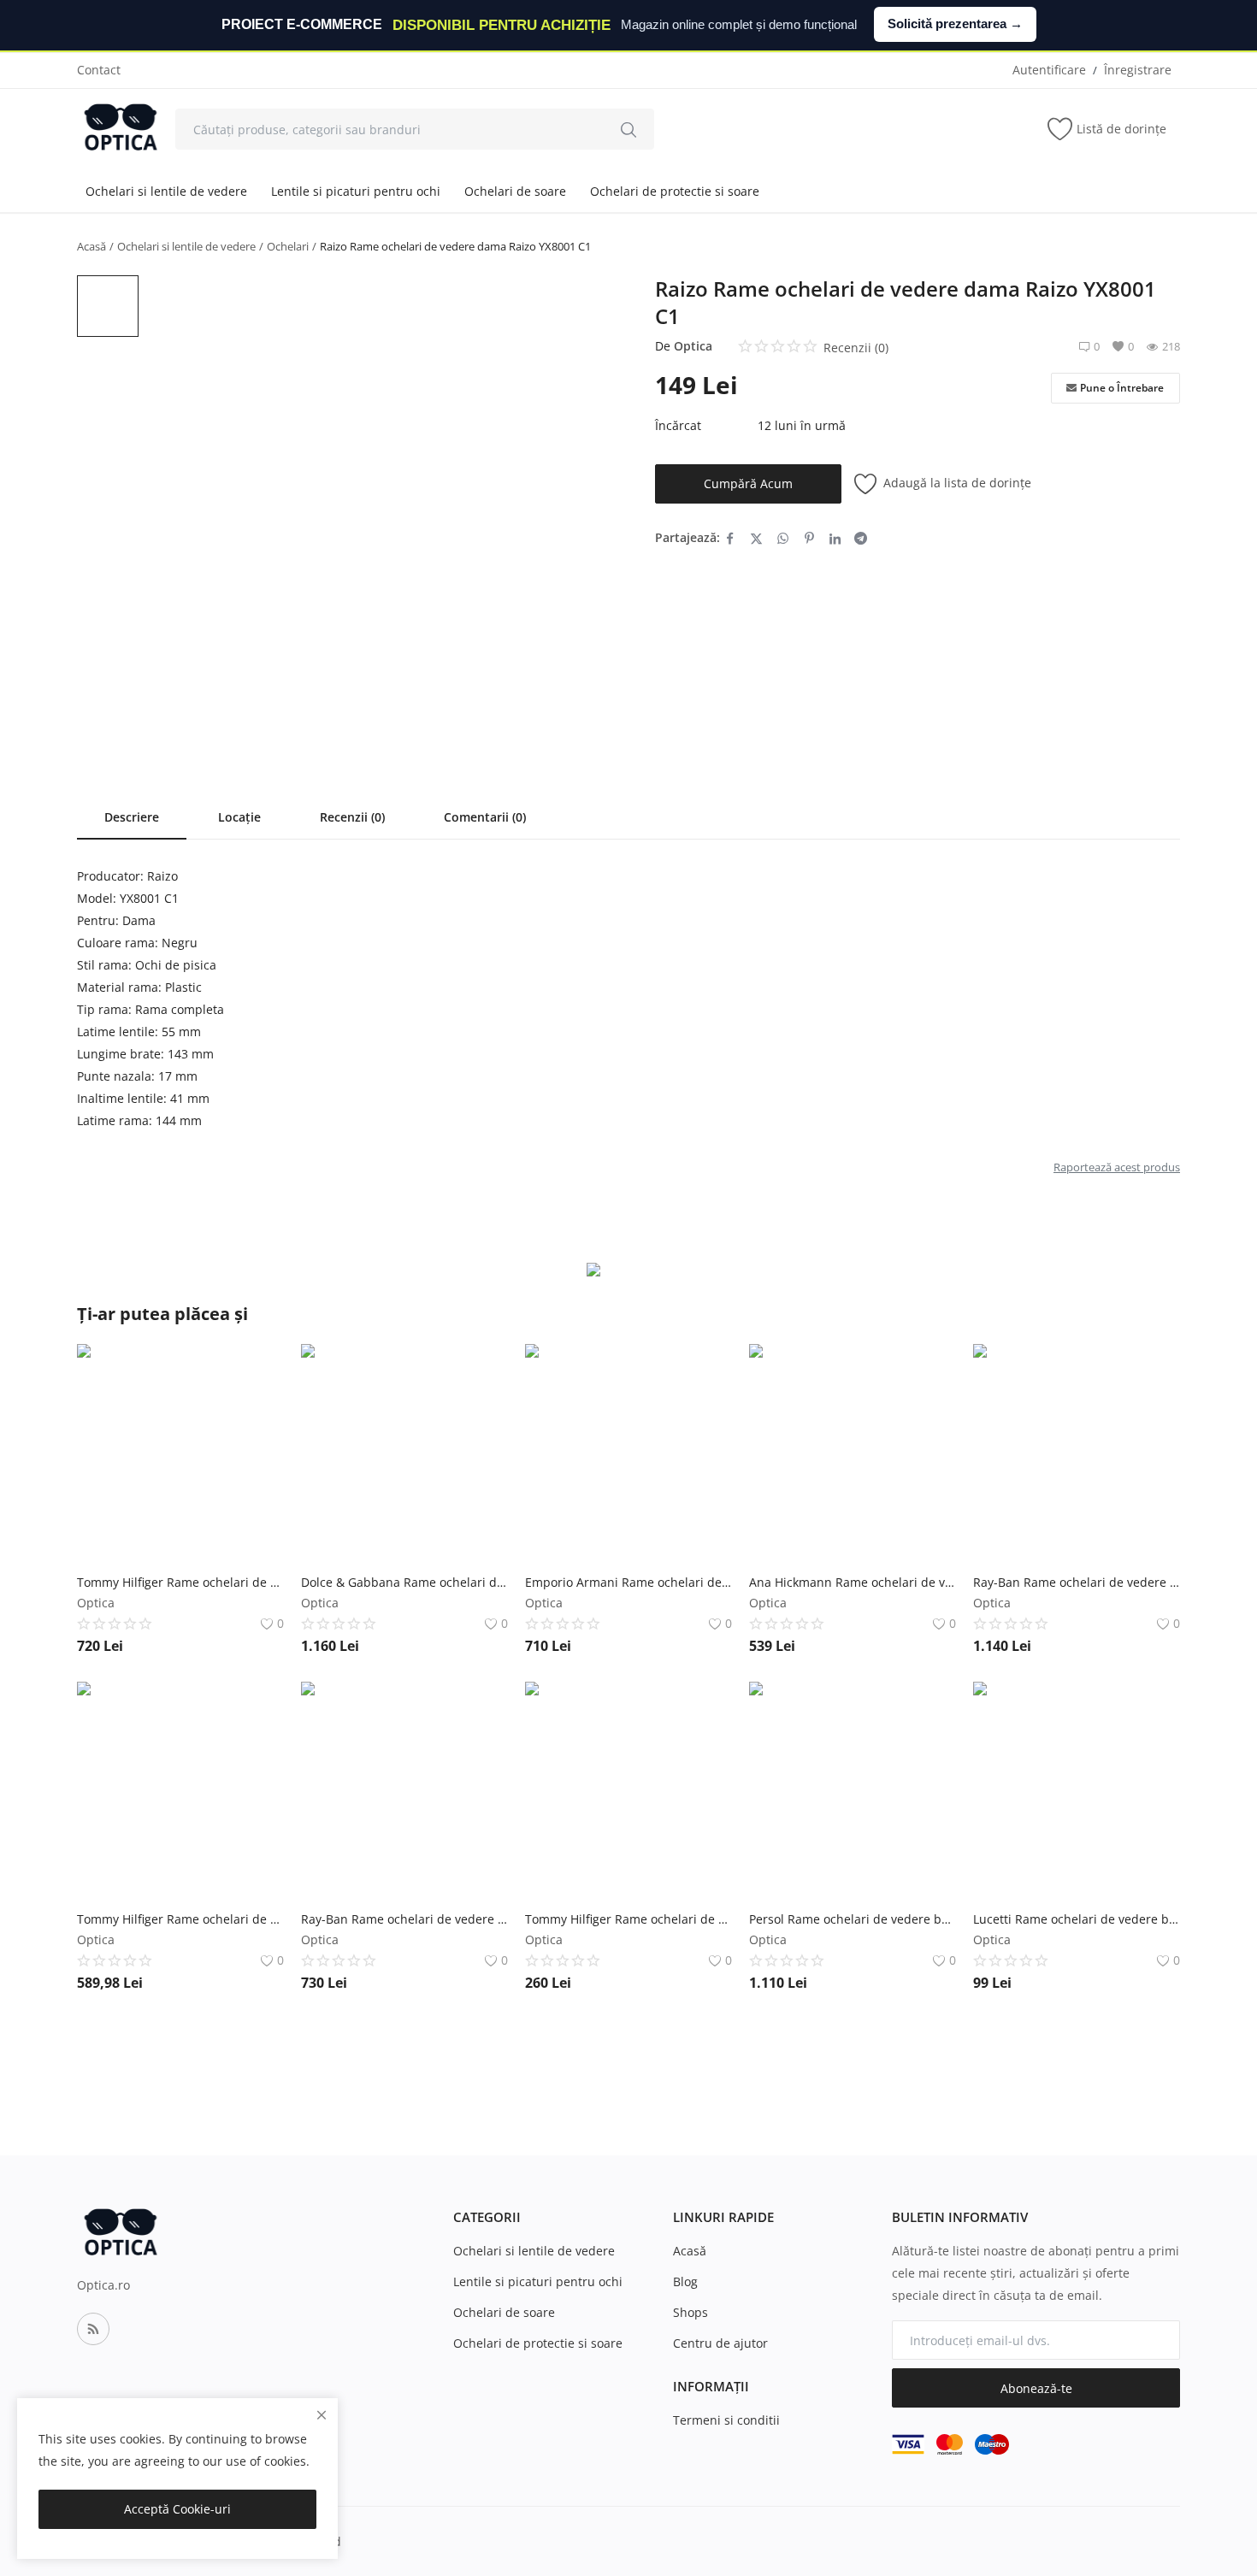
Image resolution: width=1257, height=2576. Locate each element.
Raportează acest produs (1117, 1167)
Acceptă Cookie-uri (177, 2509)
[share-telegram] (861, 538)
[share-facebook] (730, 538)
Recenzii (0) (352, 817)
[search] (628, 129)
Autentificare (1049, 70)
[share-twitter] (756, 538)
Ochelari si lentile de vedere (166, 191)
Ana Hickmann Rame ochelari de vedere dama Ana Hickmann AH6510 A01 (853, 1582)
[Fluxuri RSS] (93, 2329)
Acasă (91, 246)
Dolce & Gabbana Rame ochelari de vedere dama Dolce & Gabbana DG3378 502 (404, 1582)
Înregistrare (1138, 70)
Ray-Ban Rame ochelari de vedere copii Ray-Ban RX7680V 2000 (1077, 1582)
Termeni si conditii (726, 2420)
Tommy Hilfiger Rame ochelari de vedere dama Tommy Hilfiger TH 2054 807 (180, 1582)
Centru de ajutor (720, 2343)
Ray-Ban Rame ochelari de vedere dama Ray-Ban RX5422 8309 (404, 1919)
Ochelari (288, 246)
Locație (239, 817)
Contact (99, 70)
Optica (693, 346)
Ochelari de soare (515, 191)
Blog (685, 2281)
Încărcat (678, 425)
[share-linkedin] (835, 538)
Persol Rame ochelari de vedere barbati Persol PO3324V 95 (853, 1919)
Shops (690, 2312)
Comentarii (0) (485, 817)
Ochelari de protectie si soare (675, 191)
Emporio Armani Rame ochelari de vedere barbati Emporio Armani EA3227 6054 (628, 1582)
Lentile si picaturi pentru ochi (356, 191)
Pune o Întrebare (1122, 388)
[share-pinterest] (809, 538)
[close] (322, 2415)
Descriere (132, 817)
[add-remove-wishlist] (258, 1370)
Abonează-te (1036, 2388)
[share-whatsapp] (783, 538)
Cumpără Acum (748, 483)
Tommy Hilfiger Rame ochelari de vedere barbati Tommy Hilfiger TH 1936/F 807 (180, 1919)
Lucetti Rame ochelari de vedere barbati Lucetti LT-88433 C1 (1077, 1919)
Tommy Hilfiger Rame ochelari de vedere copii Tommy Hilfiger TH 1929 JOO (628, 1919)
